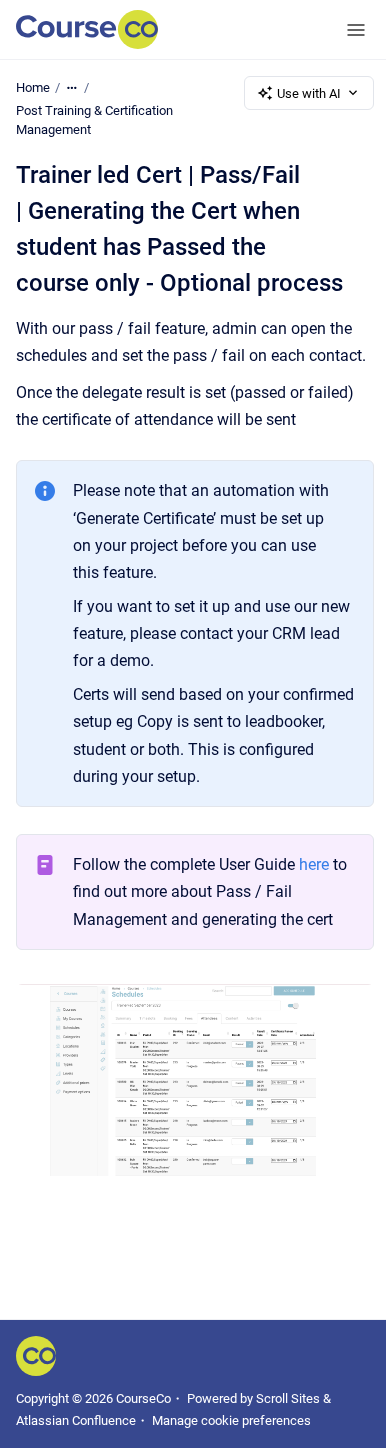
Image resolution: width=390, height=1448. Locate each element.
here (314, 864)
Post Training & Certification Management (94, 120)
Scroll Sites (288, 1398)
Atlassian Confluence (76, 1420)
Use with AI (309, 93)
